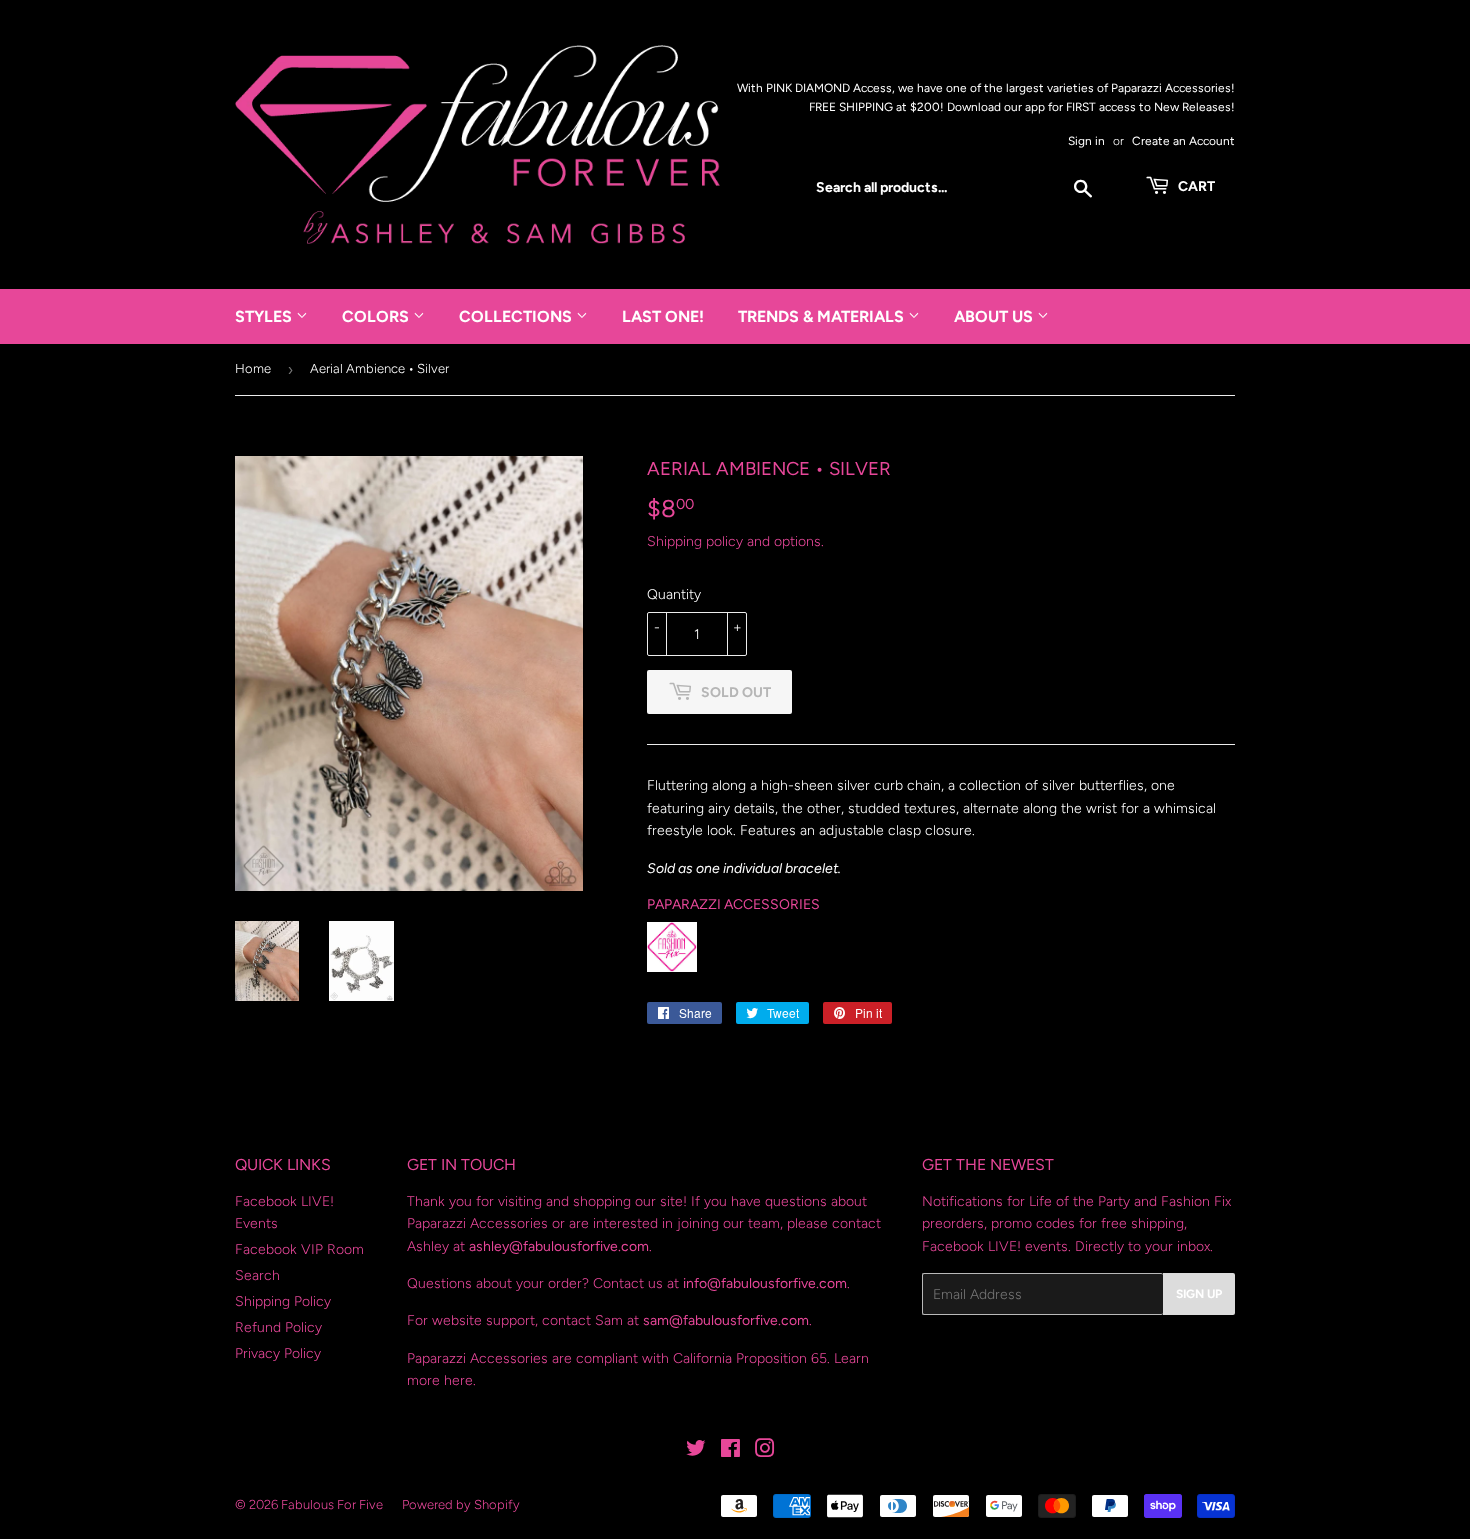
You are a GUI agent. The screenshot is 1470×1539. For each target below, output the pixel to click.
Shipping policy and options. (735, 541)
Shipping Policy (283, 1301)
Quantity (674, 594)
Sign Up (1199, 1294)
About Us (995, 316)
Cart (1195, 186)
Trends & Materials (823, 316)
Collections (517, 316)
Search (257, 1275)
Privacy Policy (278, 1353)
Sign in (1086, 141)
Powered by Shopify (461, 1504)
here (458, 1380)
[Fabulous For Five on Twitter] (696, 1451)
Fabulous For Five (332, 1504)
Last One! (663, 316)
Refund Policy (278, 1327)
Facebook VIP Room (299, 1249)
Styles (265, 316)
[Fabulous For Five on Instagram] (765, 1451)
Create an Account (1183, 141)
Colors (377, 316)
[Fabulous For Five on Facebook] (730, 1451)
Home (253, 368)
